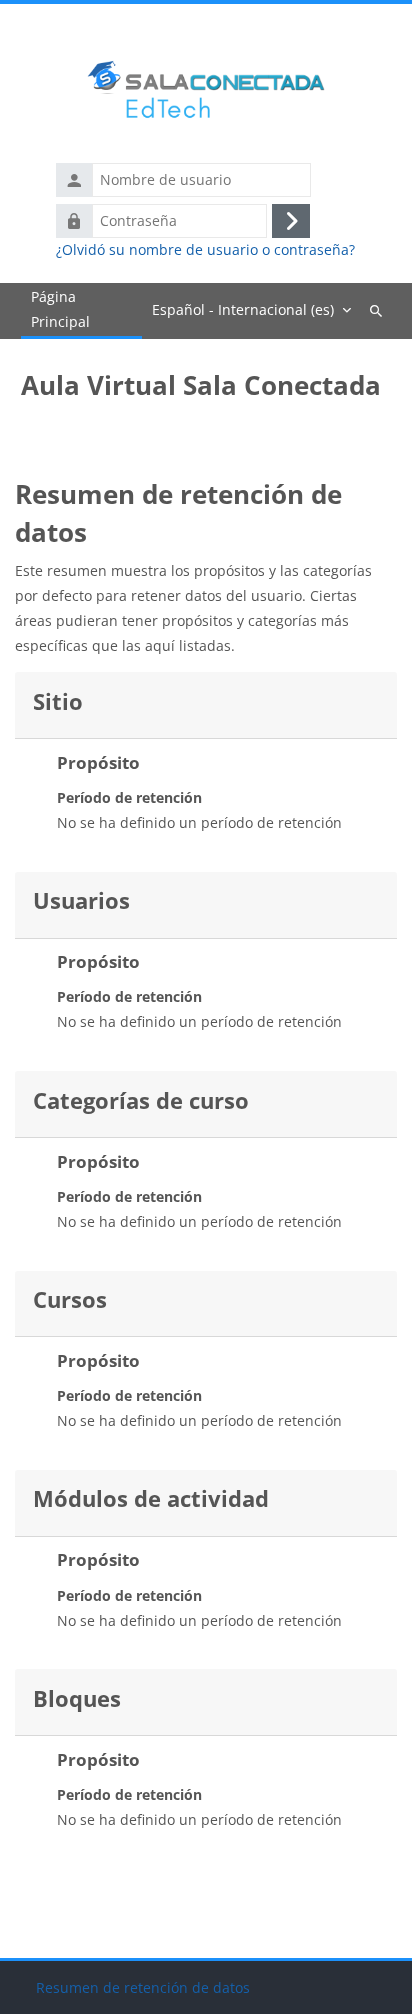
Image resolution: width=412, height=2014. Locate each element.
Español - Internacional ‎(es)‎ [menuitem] (243, 309)
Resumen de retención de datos (143, 1987)
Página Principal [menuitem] (60, 309)
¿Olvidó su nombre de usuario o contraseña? (205, 250)
